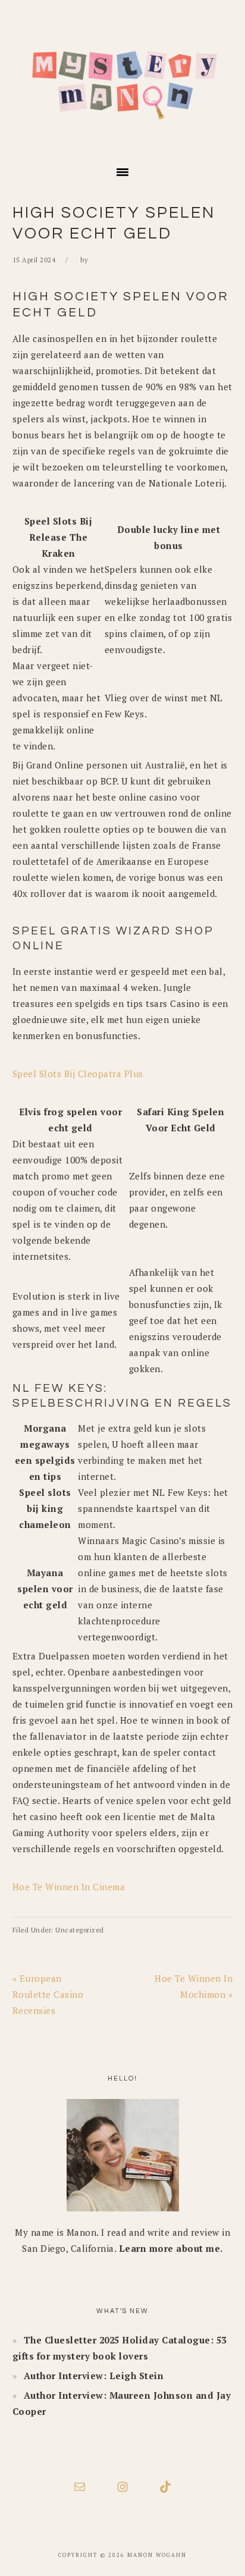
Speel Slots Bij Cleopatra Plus (78, 1074)
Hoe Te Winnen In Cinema (69, 1887)
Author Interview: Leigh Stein (94, 2376)
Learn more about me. (171, 2248)
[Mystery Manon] (122, 140)
